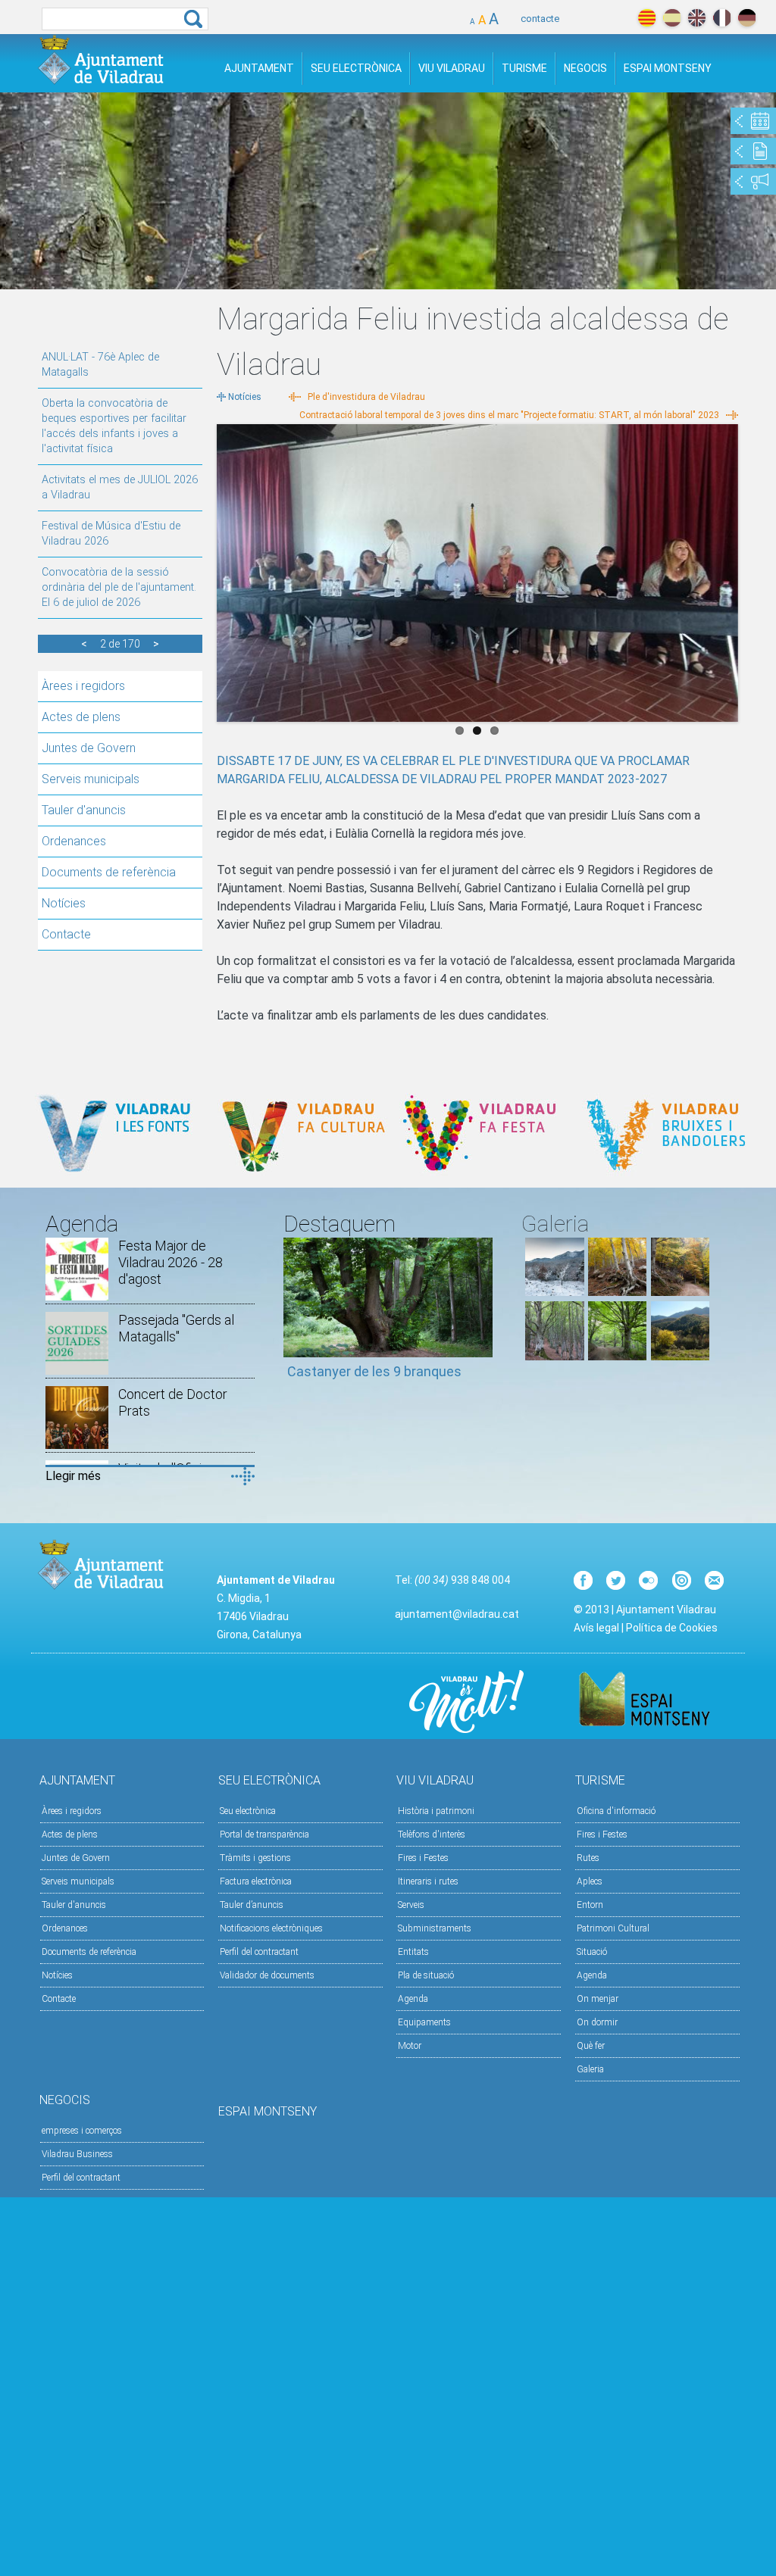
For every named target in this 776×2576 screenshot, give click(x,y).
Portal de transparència (264, 1834)
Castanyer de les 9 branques (374, 1371)
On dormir (597, 2022)
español (672, 18)
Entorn (590, 1905)
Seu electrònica (248, 1811)
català (647, 18)
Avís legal (596, 1628)
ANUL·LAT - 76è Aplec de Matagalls (100, 365)
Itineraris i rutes (428, 1881)
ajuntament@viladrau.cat (457, 1614)
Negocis (585, 68)
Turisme (524, 68)
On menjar (598, 1999)
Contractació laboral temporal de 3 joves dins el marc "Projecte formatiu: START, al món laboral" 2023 (509, 415)
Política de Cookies (672, 1628)
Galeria (590, 2069)
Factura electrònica (256, 1881)
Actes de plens (81, 717)
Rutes (588, 1858)
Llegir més (73, 1476)
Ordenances (74, 841)
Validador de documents (267, 1975)
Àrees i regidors (83, 686)
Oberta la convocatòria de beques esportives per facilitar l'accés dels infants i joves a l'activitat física (114, 426)
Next (727, 569)
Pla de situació (426, 1975)
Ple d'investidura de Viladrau (366, 397)
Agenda (413, 1999)
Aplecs (590, 1881)
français (722, 18)
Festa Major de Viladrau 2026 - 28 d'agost (171, 1262)
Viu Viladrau (452, 68)
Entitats (413, 1952)
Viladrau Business (77, 2154)
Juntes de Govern (89, 748)
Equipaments (424, 2022)
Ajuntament (259, 68)
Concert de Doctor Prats (173, 1402)
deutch (747, 18)
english (697, 18)
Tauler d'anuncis (84, 810)
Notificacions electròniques (271, 1928)
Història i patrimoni (436, 1811)
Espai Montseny (668, 68)
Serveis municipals (91, 779)
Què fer (591, 2046)
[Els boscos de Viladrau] (617, 1292)
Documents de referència (109, 872)
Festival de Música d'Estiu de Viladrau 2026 (111, 534)
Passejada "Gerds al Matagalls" (176, 1328)
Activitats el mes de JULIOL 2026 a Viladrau (120, 487)
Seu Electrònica (356, 68)
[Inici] (101, 59)
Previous (228, 569)
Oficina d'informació (616, 1811)
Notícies (64, 903)
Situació (592, 1952)
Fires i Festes (423, 1858)
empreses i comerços (82, 2131)
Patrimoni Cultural (613, 1928)
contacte (540, 19)
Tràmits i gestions (255, 1858)
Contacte (66, 934)
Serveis (411, 1905)
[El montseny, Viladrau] (554, 1292)
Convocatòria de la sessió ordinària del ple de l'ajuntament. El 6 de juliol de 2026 (119, 587)
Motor (410, 2046)
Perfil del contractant (259, 1952)
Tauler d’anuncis (252, 1905)
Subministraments (435, 1928)
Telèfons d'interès (432, 1834)
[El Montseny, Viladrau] (680, 1356)
